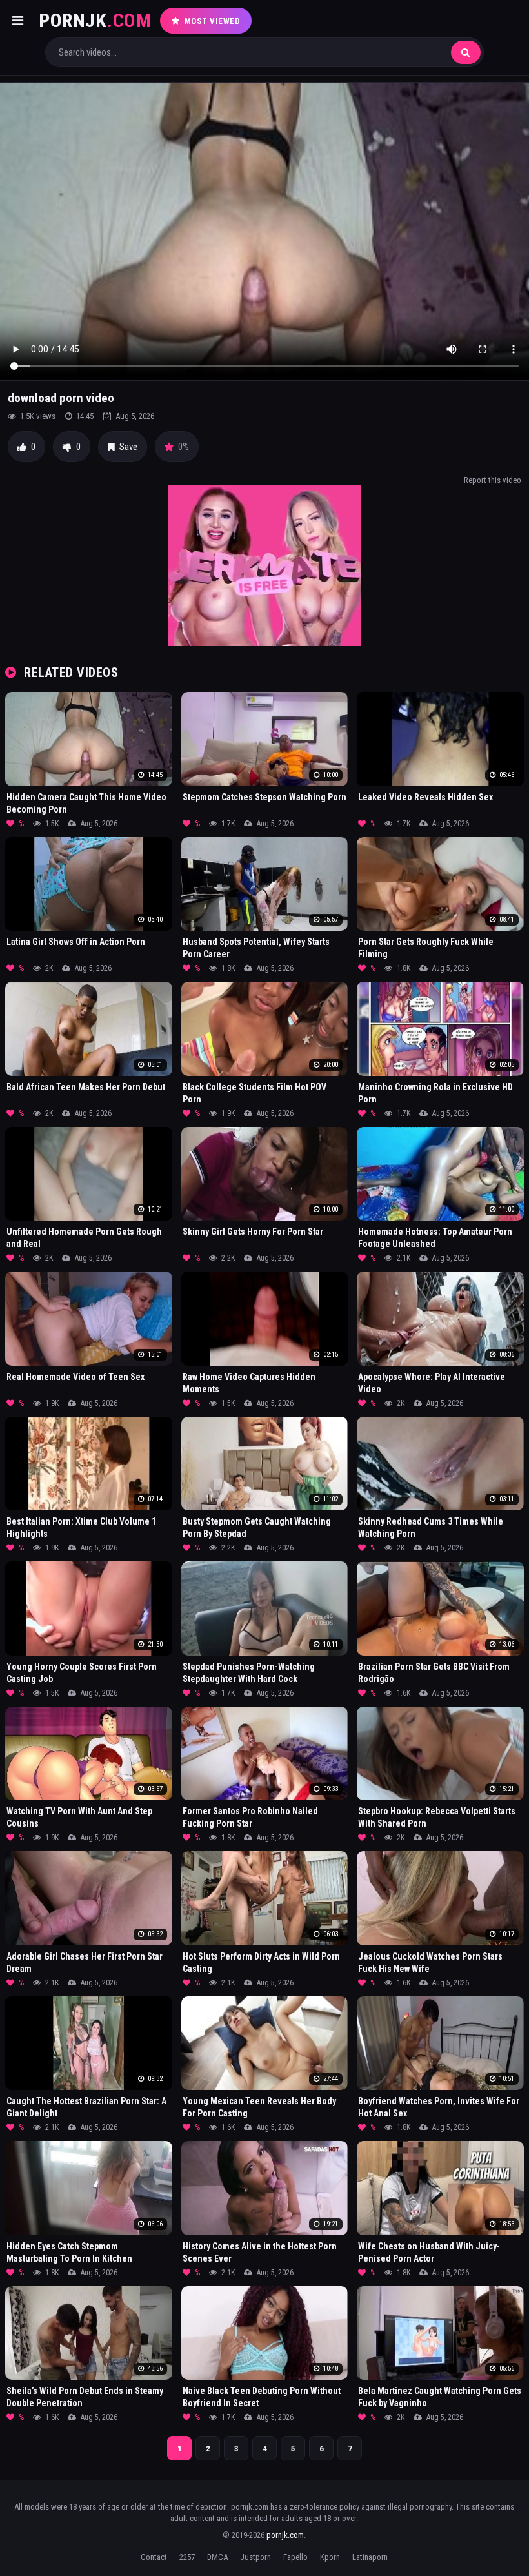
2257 (187, 2557)
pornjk (95, 20)
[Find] (466, 52)
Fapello (295, 2557)
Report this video (493, 480)
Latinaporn (370, 2557)
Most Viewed (213, 21)
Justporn (255, 2557)
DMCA (217, 2557)
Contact (154, 2557)
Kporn (330, 2557)
